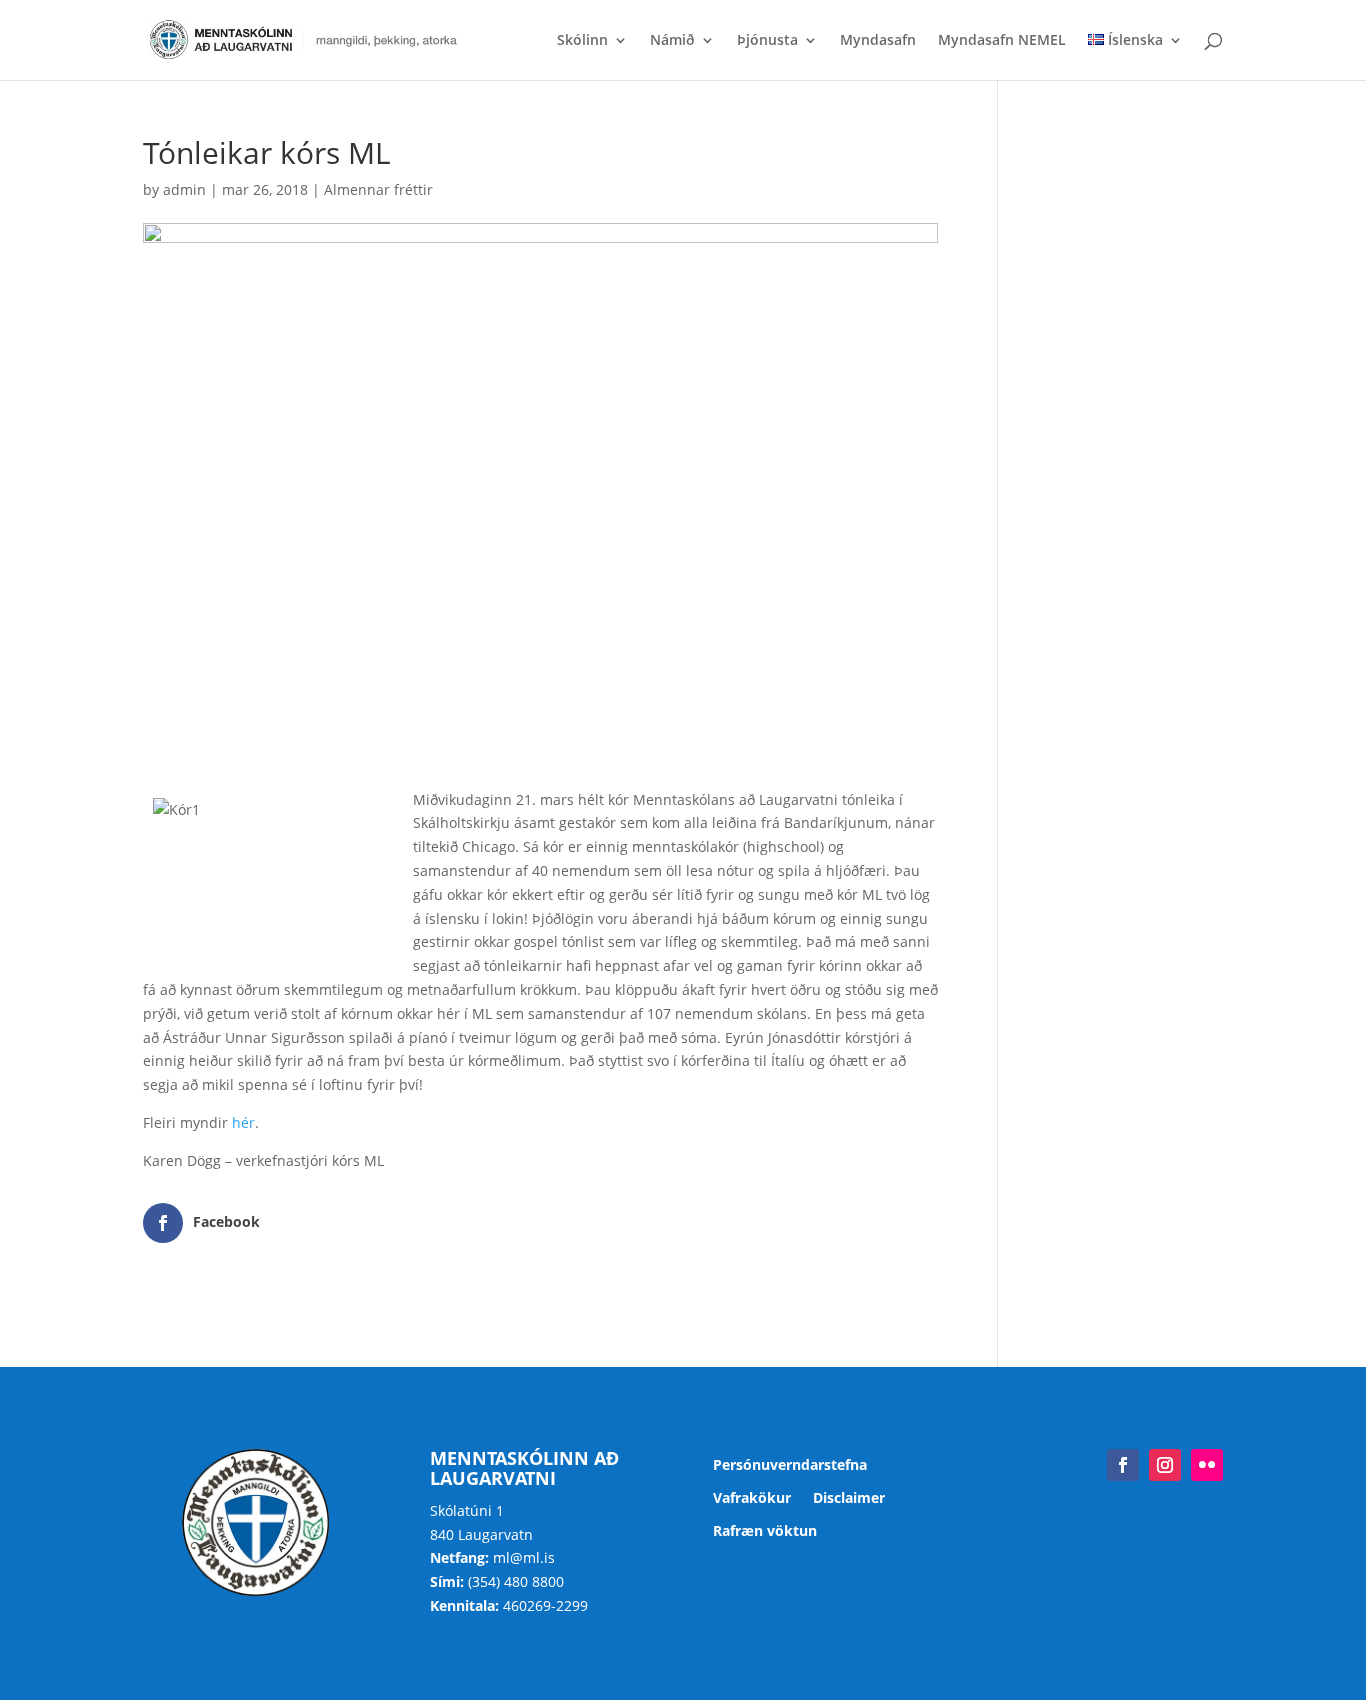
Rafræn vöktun (765, 1531)
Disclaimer (849, 1498)
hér (243, 1122)
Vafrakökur (752, 1498)
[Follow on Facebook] (1123, 1465)
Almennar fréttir (378, 189)
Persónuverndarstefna (790, 1465)
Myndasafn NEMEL (1002, 41)
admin (184, 189)
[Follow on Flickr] (1207, 1465)
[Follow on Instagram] (1165, 1465)
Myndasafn (878, 41)
